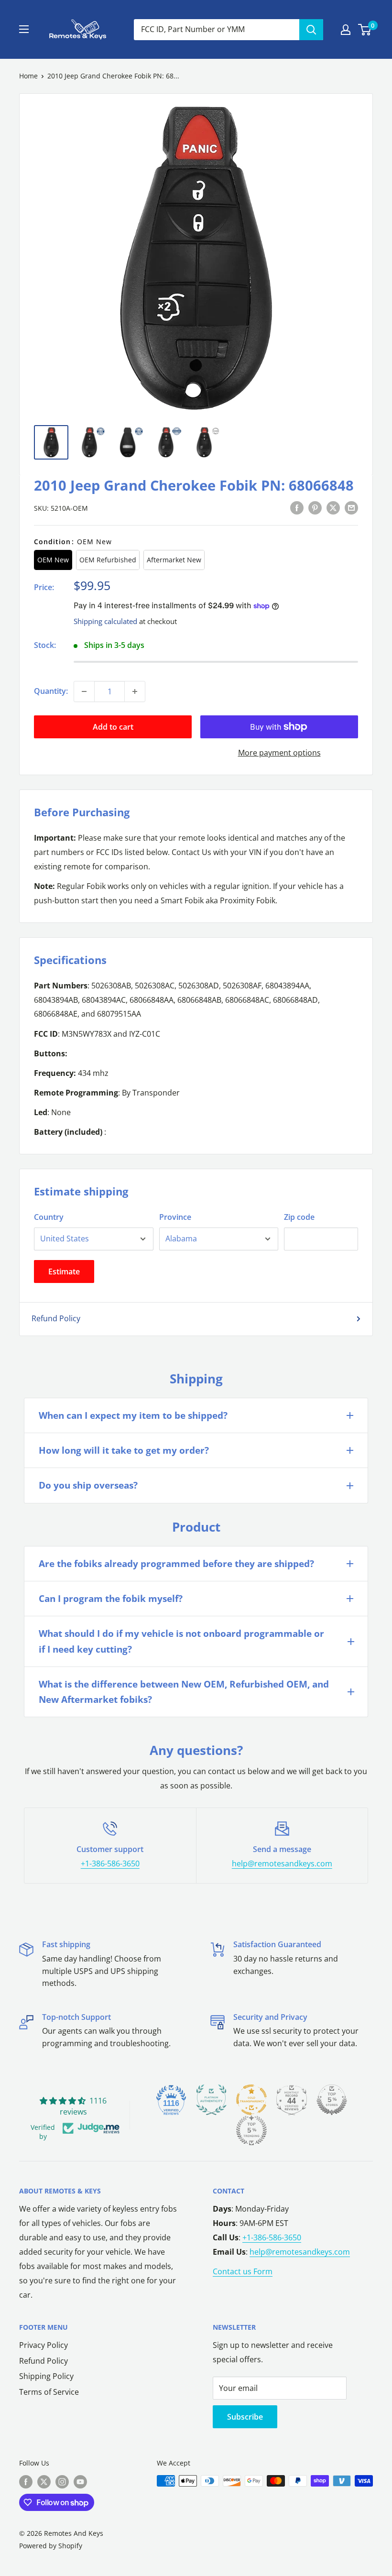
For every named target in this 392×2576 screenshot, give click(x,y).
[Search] (311, 30)
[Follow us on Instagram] (62, 2482)
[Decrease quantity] (84, 691)
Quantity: (51, 691)
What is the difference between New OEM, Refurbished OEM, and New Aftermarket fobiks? (184, 1692)
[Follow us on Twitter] (44, 2482)
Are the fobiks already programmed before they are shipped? (176, 1564)
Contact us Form (243, 2271)
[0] (365, 30)
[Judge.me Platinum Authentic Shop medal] (211, 2100)
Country (49, 1217)
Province (175, 1217)
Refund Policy (56, 1318)
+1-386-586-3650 (110, 1863)
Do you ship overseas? (88, 1485)
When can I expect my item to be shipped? (133, 1415)
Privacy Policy (44, 2345)
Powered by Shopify (51, 2546)
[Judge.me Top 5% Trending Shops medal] (251, 2130)
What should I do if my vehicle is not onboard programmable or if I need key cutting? (181, 1641)
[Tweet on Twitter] (333, 507)
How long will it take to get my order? (124, 1450)
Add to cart (113, 727)
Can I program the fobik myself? (111, 1599)
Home (28, 76)
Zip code (299, 1217)
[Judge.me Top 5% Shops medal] (332, 2100)
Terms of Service (49, 2392)
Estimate (64, 1272)
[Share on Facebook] (297, 507)
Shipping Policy (46, 2376)
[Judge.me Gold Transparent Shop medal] (251, 2100)
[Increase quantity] (135, 691)
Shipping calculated (105, 621)
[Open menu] (24, 29)
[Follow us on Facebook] (26, 2482)
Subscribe (245, 2417)
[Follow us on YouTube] (80, 2482)
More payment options (279, 753)
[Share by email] (351, 507)
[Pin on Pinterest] (315, 507)
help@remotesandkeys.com (282, 1863)
